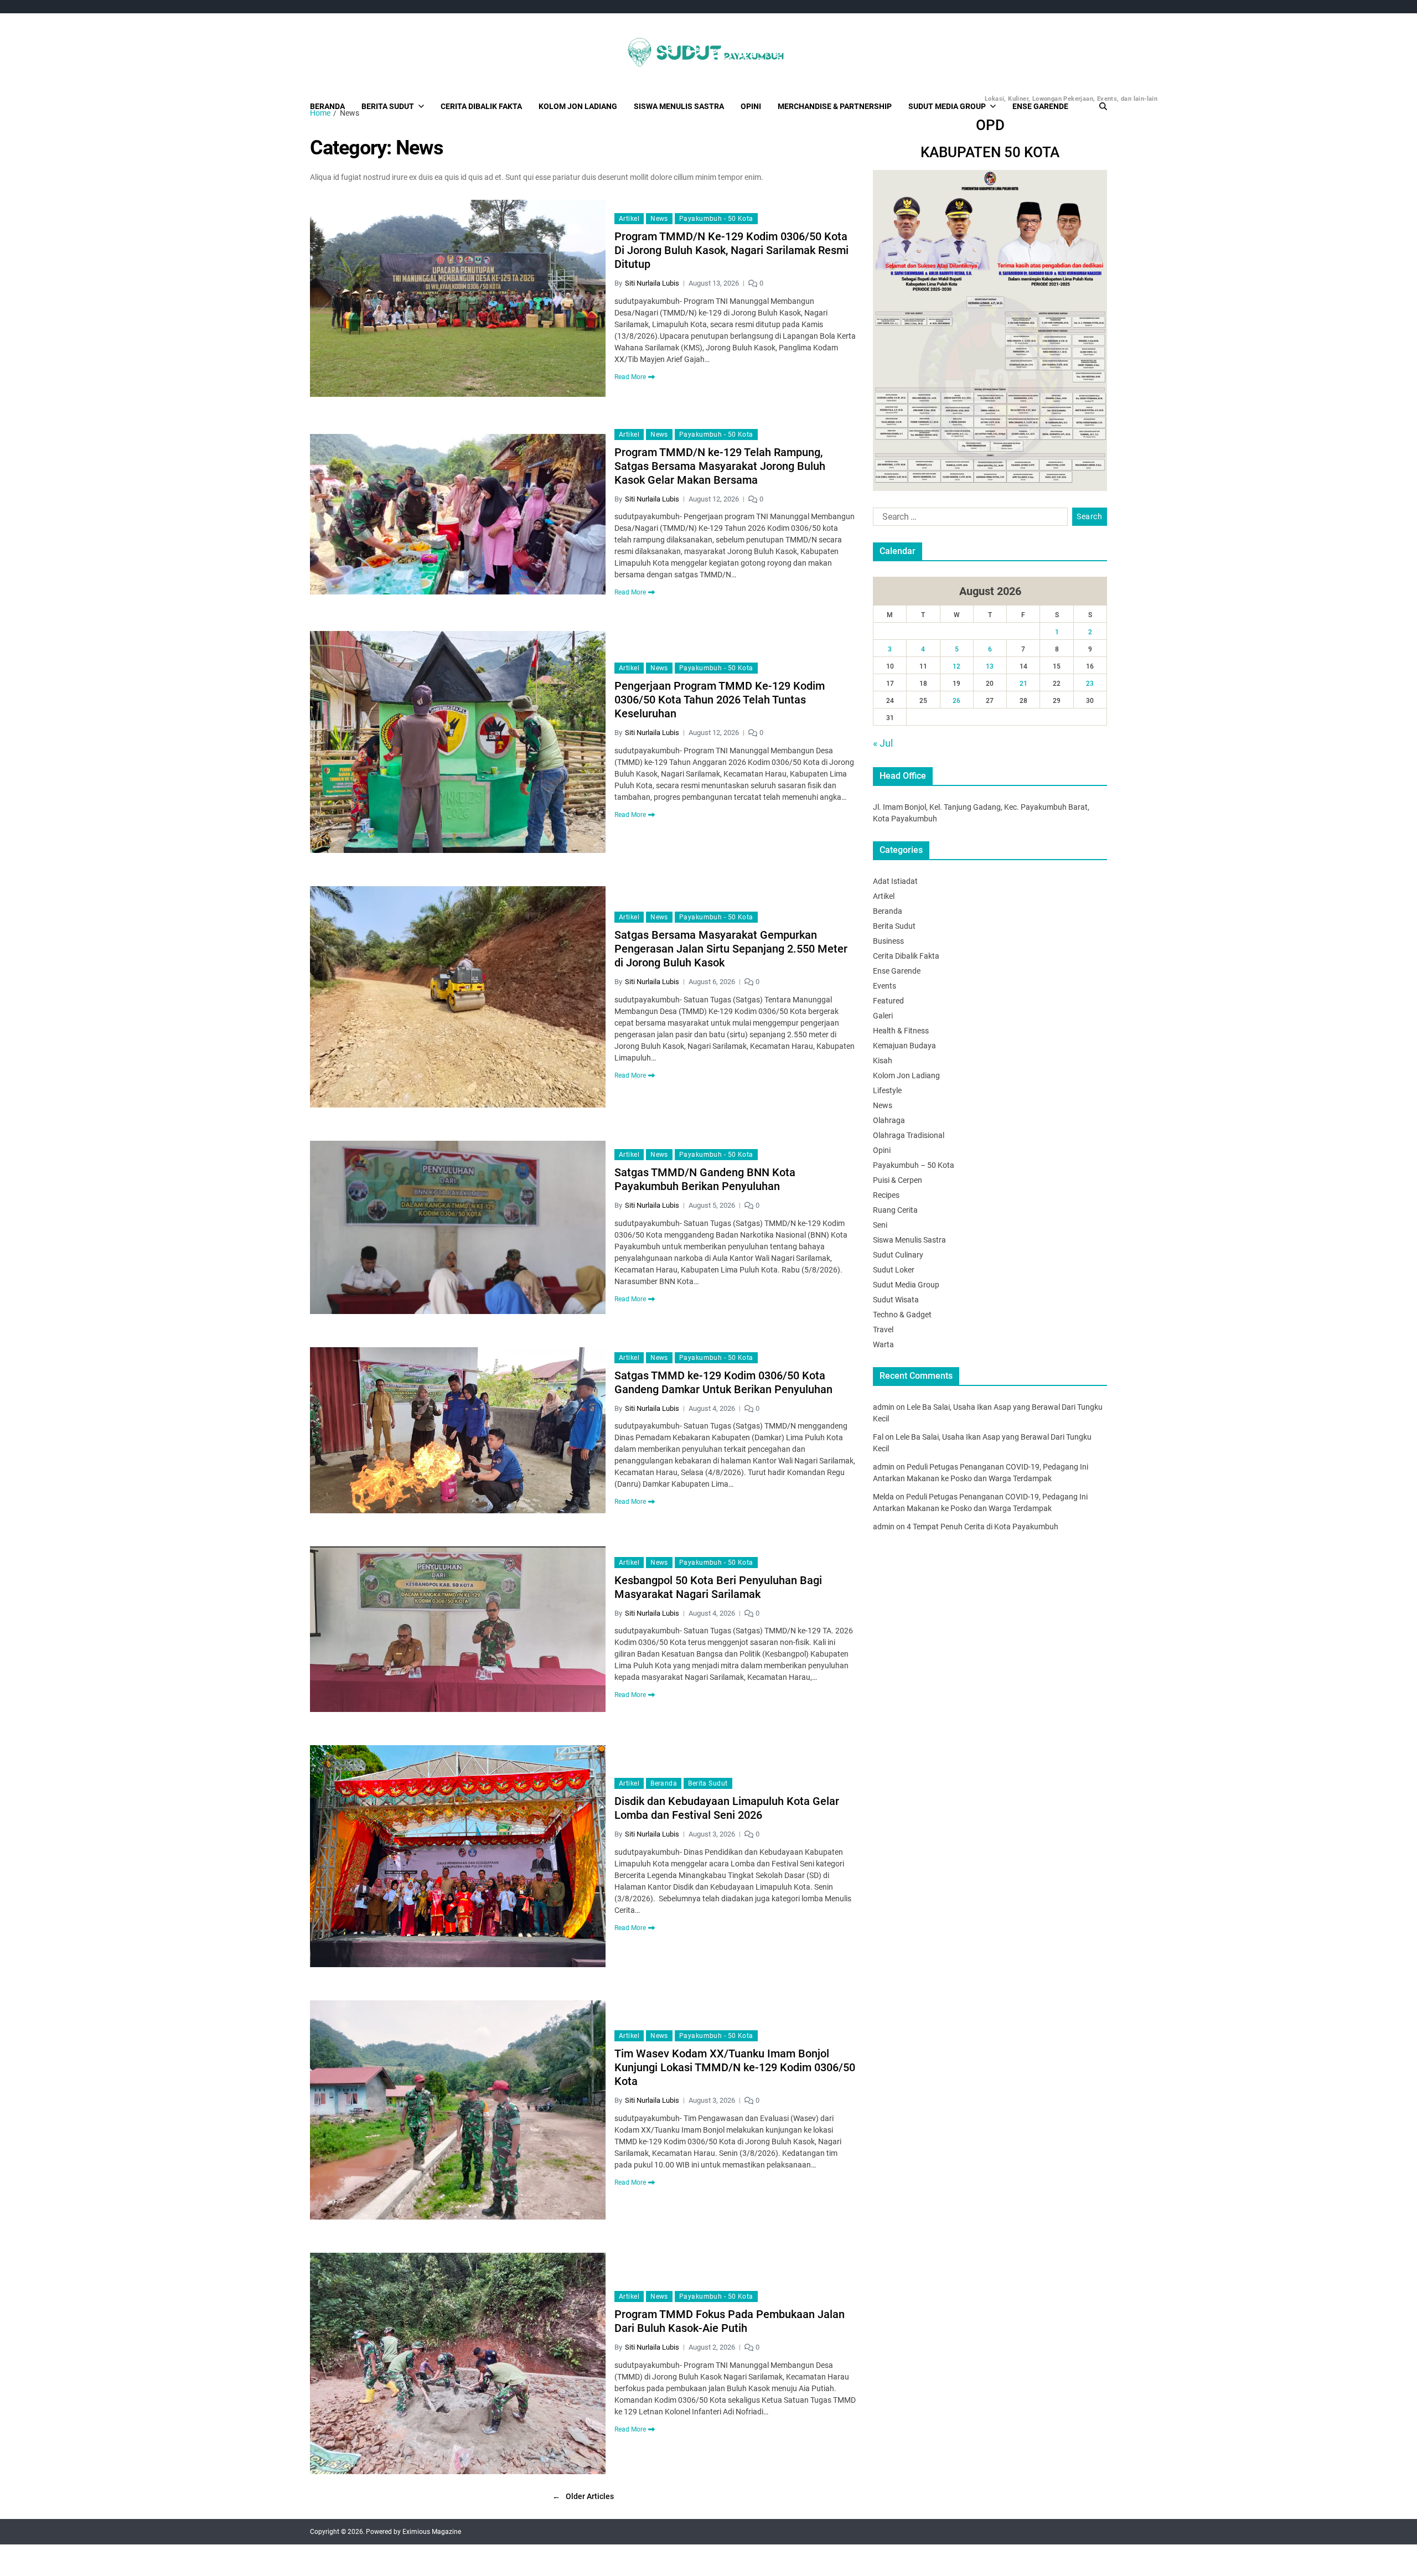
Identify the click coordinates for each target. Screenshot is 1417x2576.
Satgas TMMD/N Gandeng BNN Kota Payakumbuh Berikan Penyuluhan (705, 1179)
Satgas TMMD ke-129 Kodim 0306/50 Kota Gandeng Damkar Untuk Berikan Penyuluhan (723, 1382)
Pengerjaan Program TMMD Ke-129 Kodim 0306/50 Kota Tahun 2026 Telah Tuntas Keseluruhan (720, 700)
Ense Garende (1040, 106)
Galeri (883, 1016)
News (659, 219)
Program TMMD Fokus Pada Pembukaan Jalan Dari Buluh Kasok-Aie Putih (730, 2321)
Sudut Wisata (896, 1300)
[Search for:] (968, 519)
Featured (888, 1001)
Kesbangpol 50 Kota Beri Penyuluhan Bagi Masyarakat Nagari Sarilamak (718, 1587)
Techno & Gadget (902, 1315)
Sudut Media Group (952, 103)
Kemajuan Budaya (904, 1046)
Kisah (883, 1061)
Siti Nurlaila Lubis (652, 283)
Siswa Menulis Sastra (679, 106)
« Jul (883, 743)
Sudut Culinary (898, 1255)
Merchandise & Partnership (835, 106)
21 (1023, 684)
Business (888, 941)
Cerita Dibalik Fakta (481, 106)
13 (990, 666)
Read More (630, 377)
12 (956, 666)
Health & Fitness (901, 1031)
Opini (751, 106)
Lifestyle (887, 1090)
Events (885, 986)
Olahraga (889, 1120)
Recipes (886, 1195)
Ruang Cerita (895, 1210)
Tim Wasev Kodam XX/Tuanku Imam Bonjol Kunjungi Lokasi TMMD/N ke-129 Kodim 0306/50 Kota (735, 2067)
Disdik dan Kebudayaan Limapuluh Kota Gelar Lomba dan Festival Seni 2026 (727, 1808)
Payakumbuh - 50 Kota (716, 219)
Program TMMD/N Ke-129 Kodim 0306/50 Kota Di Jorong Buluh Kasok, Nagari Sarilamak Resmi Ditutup (731, 250)
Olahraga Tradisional (909, 1135)
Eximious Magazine (432, 2532)
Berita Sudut (388, 106)
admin (884, 1407)
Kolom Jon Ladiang (578, 106)
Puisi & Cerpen (898, 1180)
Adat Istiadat (895, 881)
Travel (883, 1330)
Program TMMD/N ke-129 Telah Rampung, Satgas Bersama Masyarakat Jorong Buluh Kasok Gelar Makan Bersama (720, 466)
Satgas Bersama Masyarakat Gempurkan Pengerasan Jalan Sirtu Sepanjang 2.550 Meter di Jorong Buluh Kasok (731, 949)
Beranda (327, 106)
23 (1090, 684)
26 (956, 701)
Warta (883, 1344)
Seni (880, 1225)
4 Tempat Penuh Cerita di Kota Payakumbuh (982, 1527)
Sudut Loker (894, 1270)
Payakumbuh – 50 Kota (914, 1165)
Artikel (629, 219)
